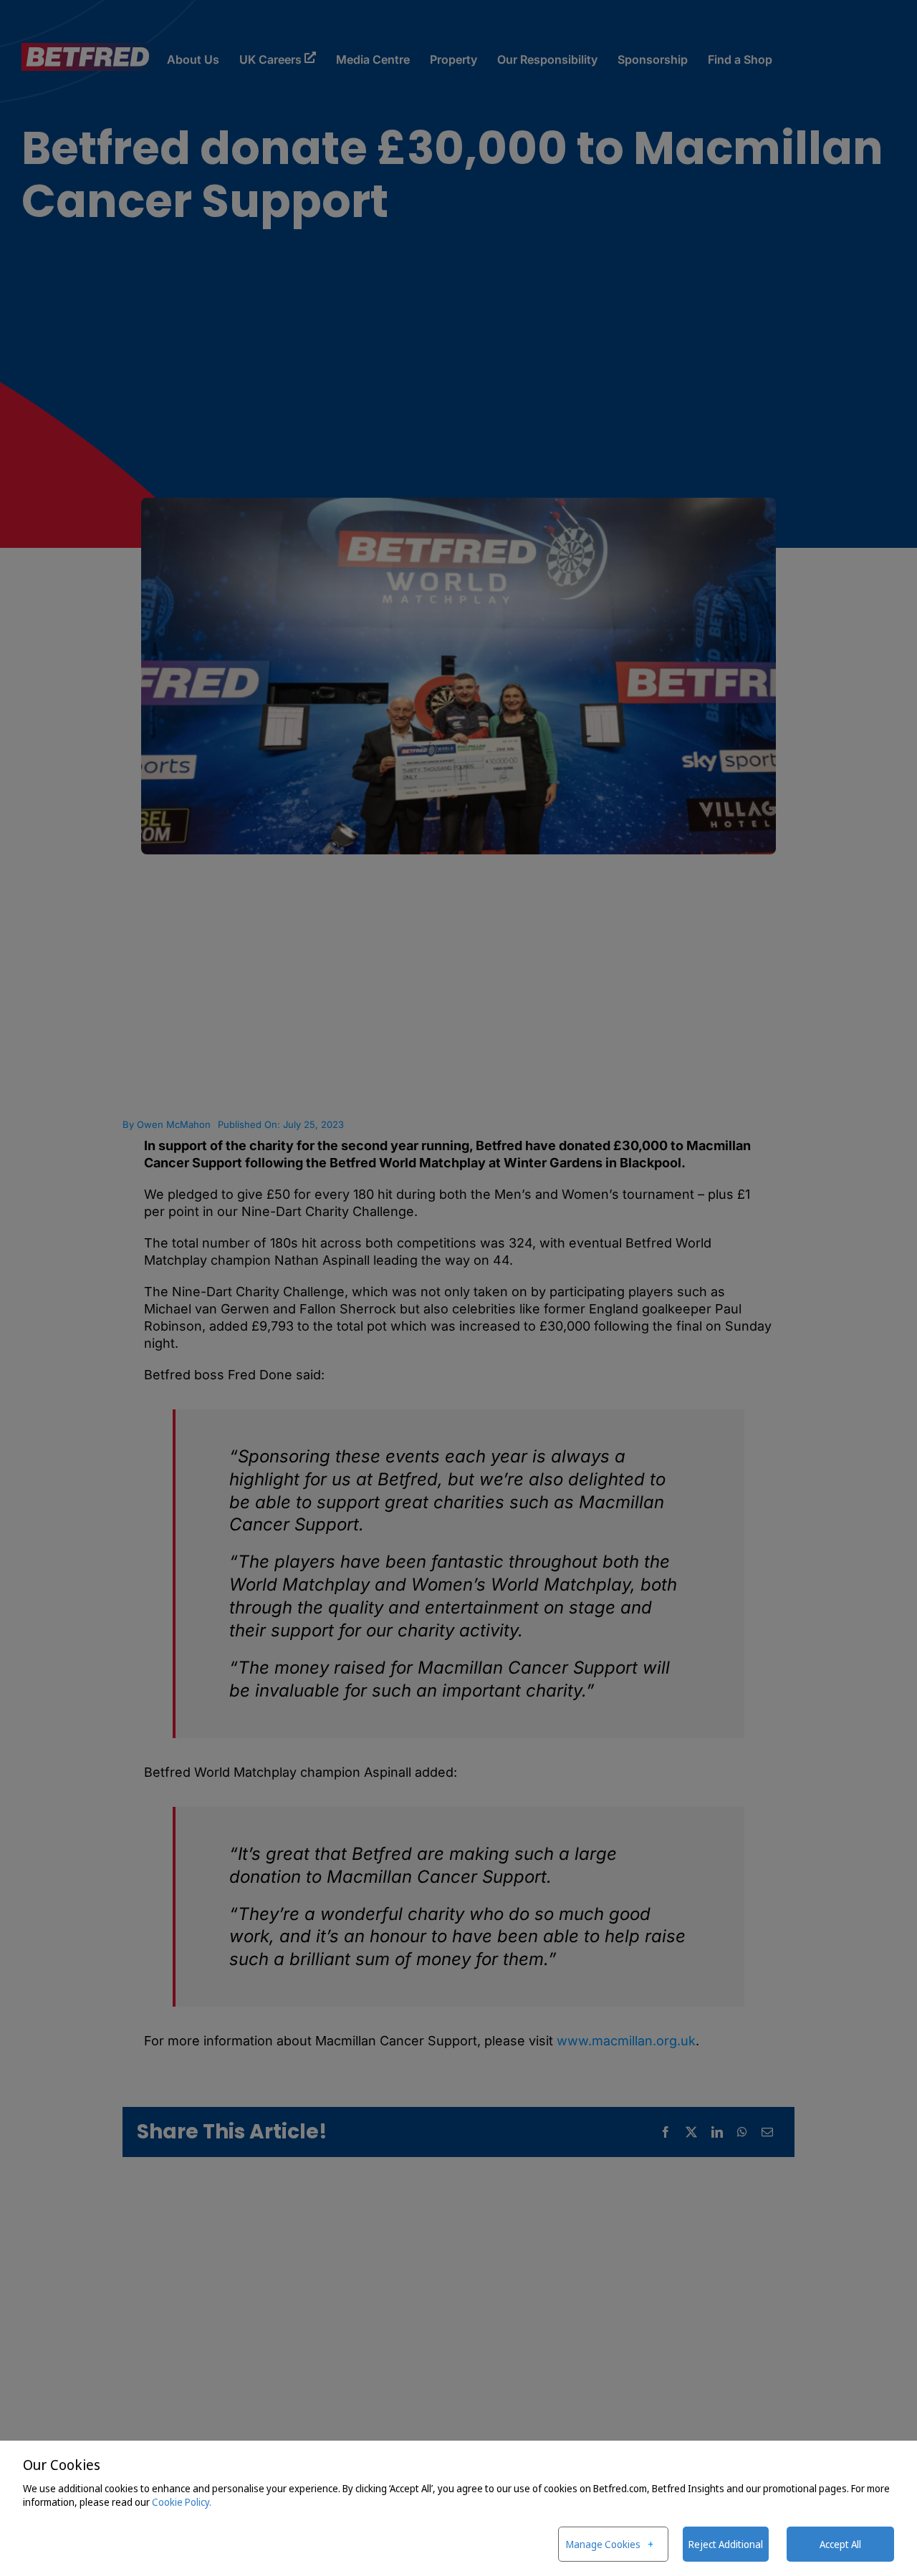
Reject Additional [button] (726, 2544)
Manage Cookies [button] (603, 2544)
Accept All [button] (840, 2544)
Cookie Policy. (182, 2502)
